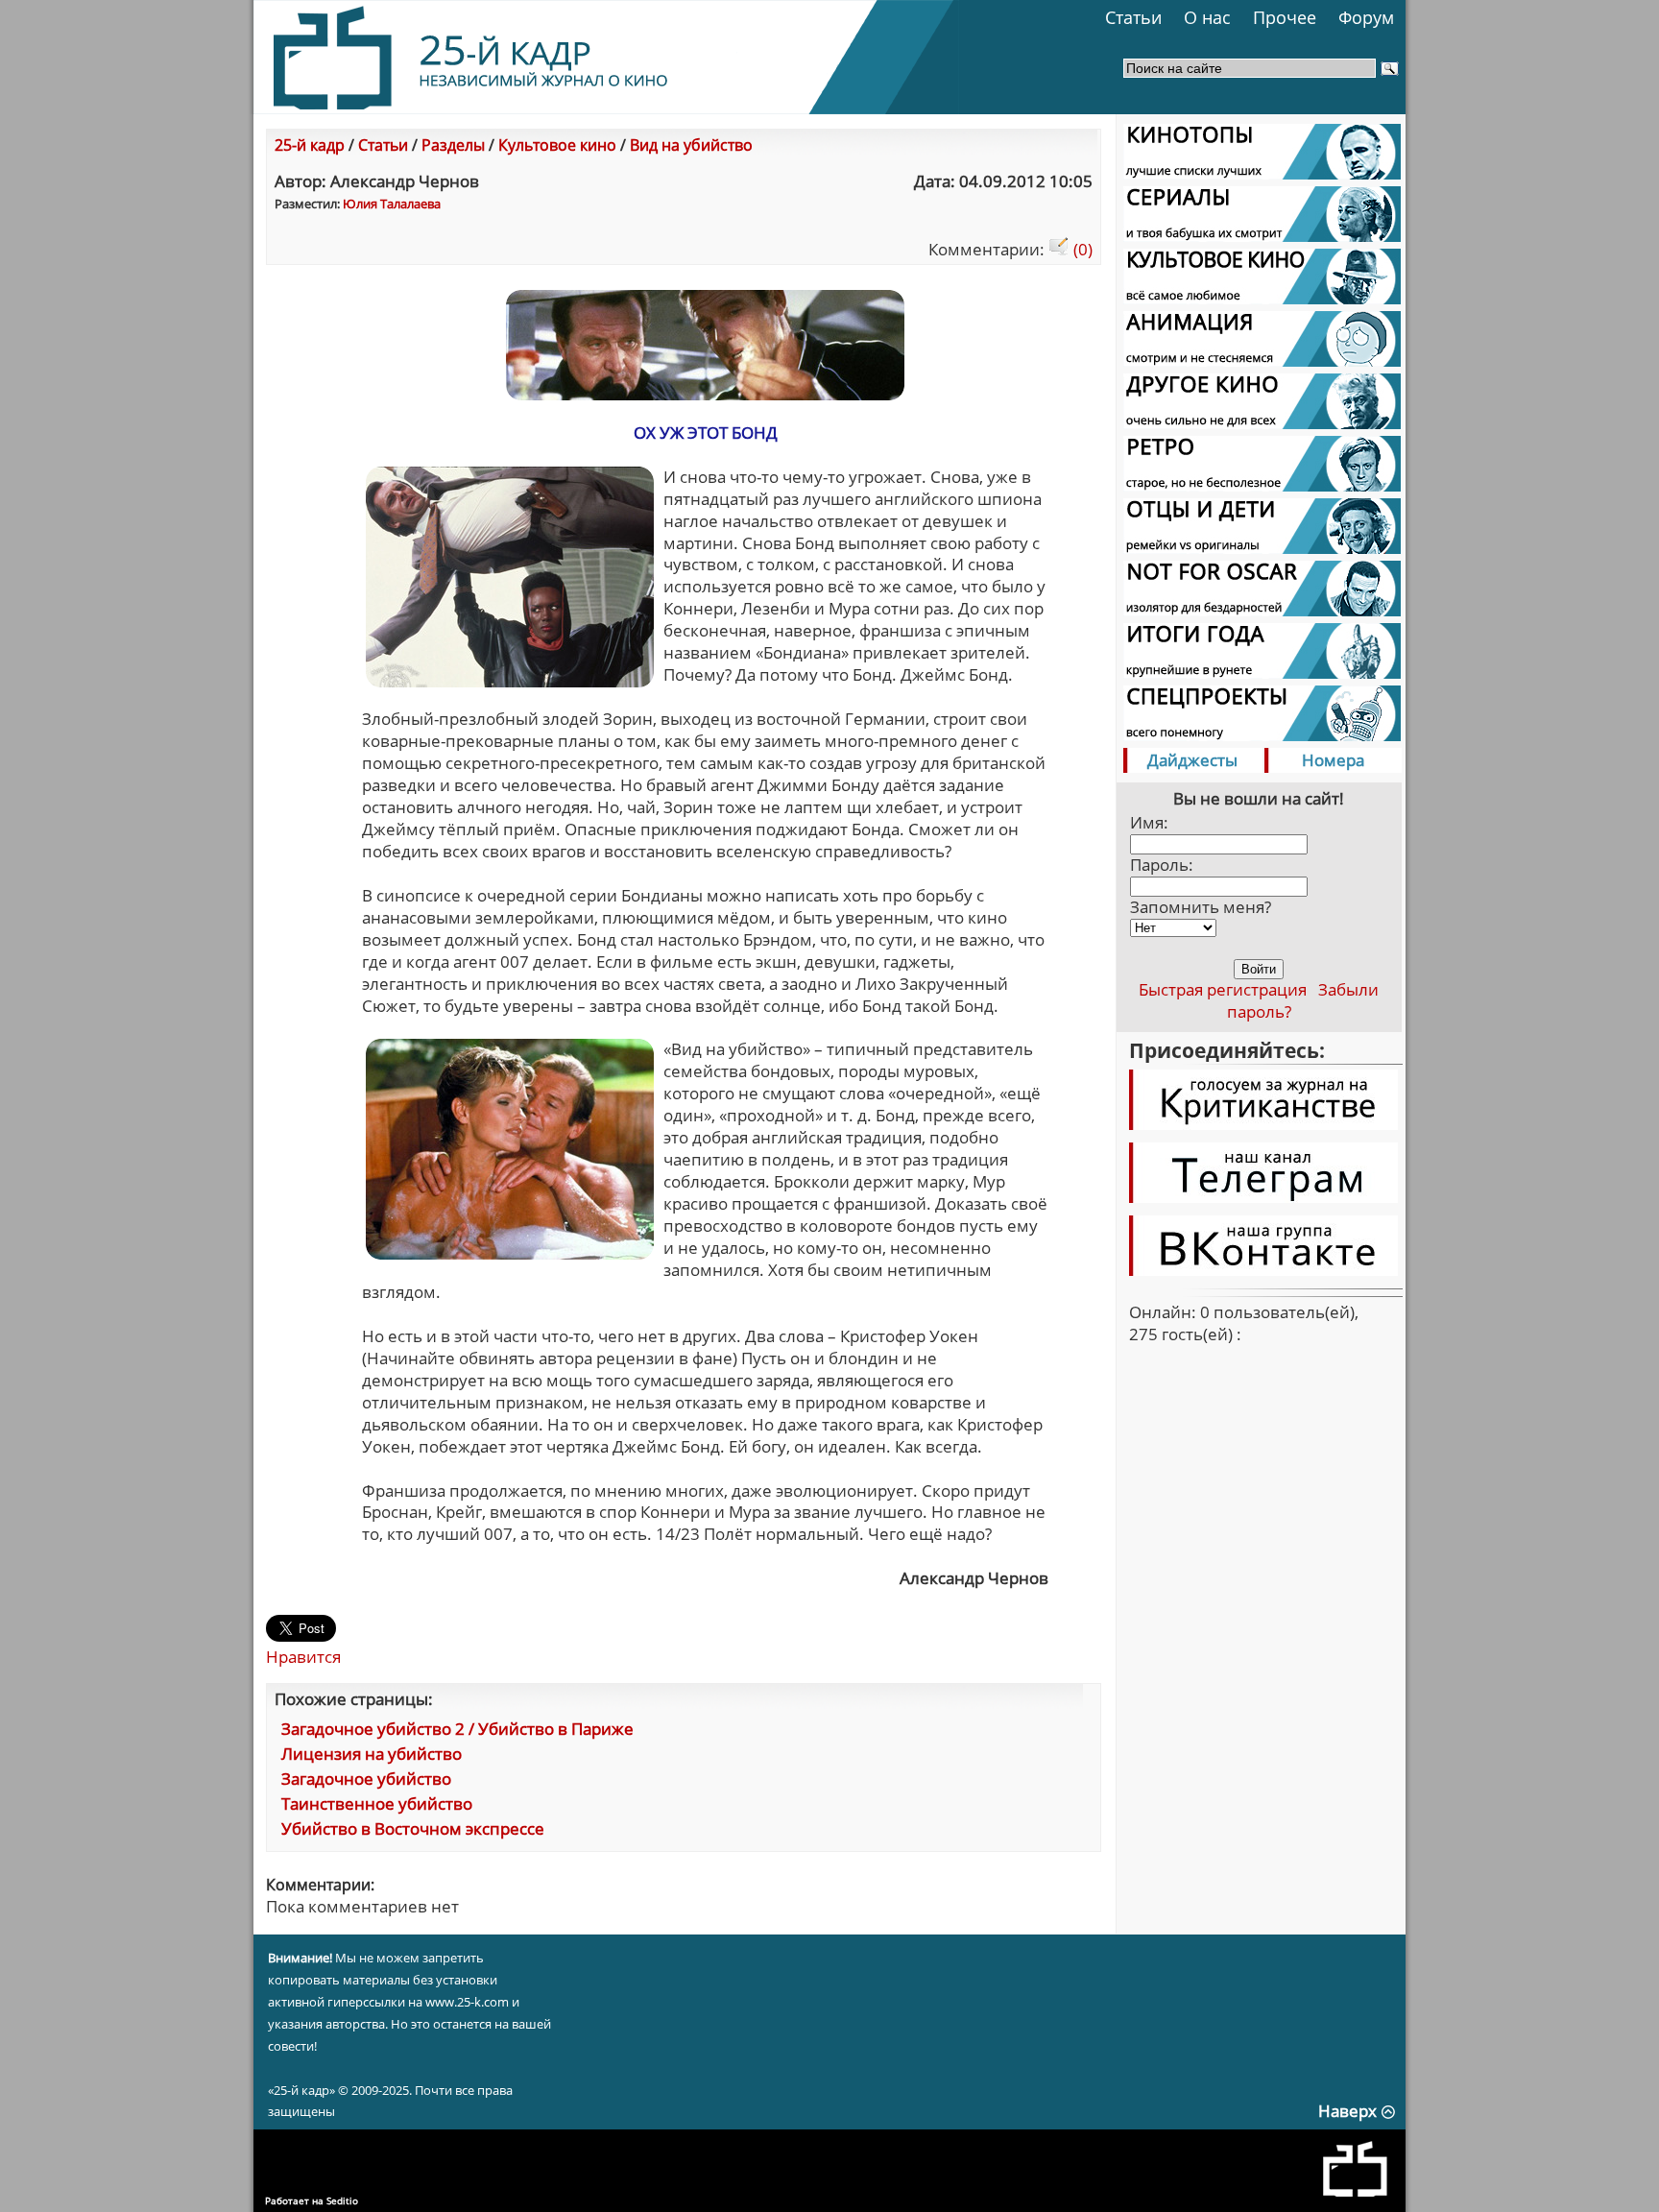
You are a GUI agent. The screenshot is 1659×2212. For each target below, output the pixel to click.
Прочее (1285, 17)
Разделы (453, 145)
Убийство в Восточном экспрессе (413, 1828)
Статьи (1133, 17)
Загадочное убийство (366, 1779)
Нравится (303, 1657)
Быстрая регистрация (1223, 989)
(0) (1081, 249)
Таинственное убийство (377, 1803)
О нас (1207, 17)
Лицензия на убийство (372, 1754)
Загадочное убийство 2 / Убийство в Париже (457, 1729)
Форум (1366, 17)
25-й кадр (310, 145)
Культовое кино (557, 145)
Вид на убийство (691, 145)
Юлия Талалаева (392, 204)
